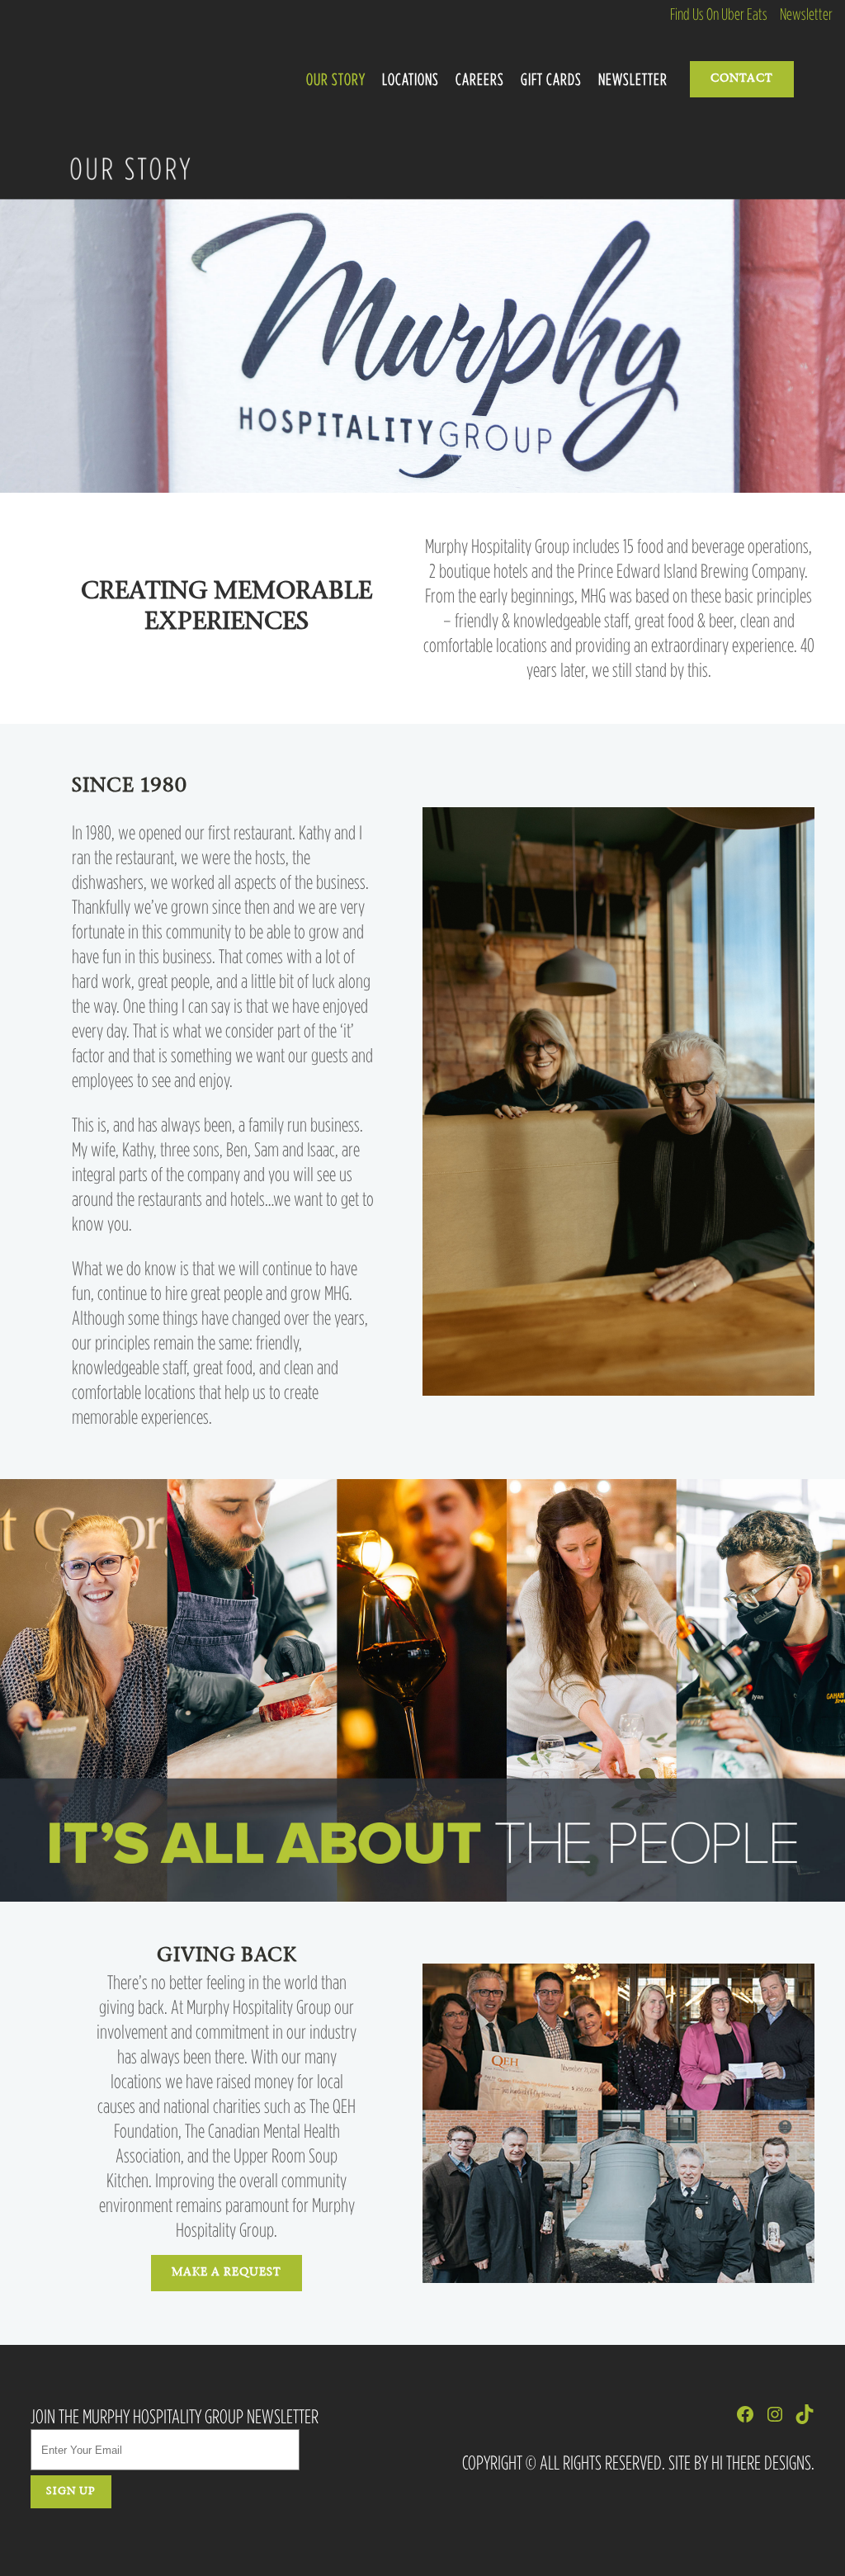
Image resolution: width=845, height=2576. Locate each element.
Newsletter (806, 14)
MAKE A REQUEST (227, 2273)
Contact (742, 79)
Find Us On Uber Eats (719, 14)
